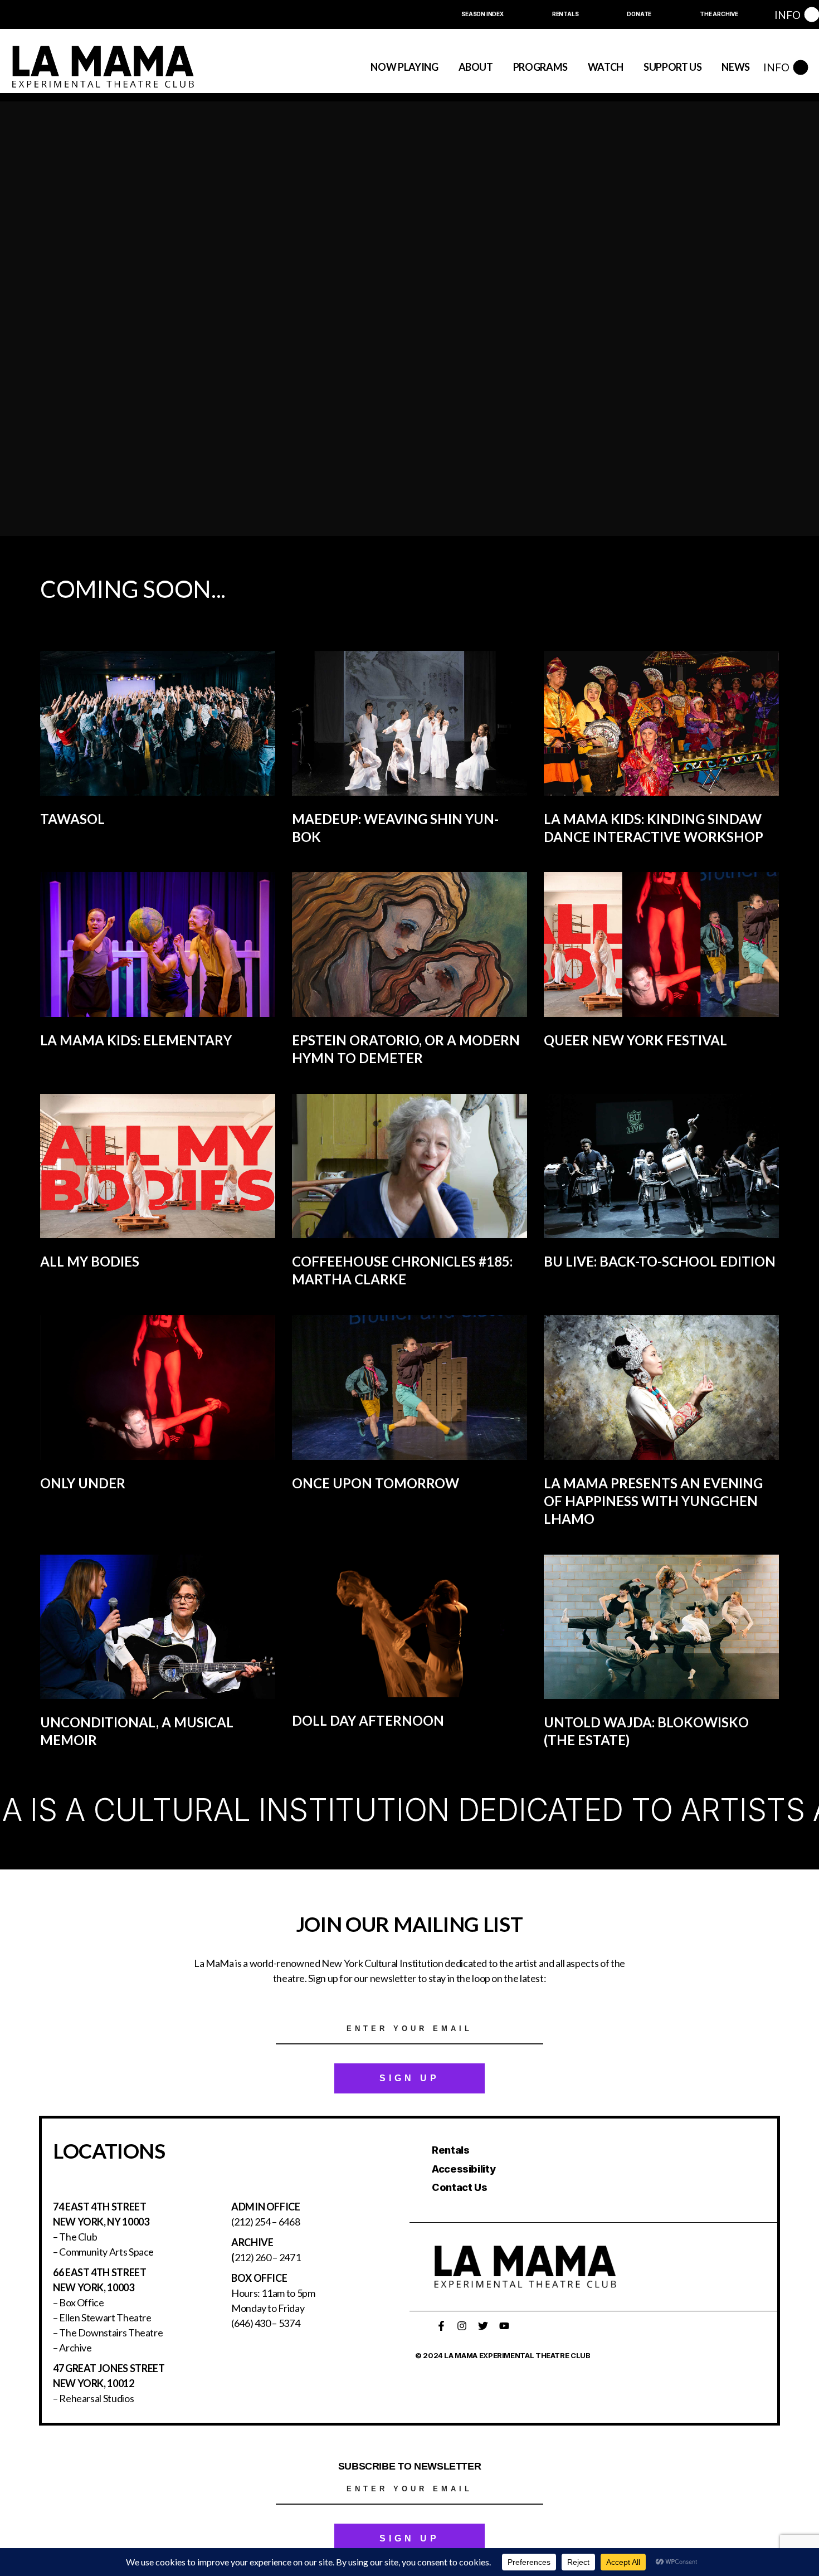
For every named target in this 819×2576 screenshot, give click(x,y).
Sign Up (409, 2078)
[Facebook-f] (441, 2326)
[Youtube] (504, 2326)
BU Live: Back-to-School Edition (660, 1261)
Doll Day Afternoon (368, 1720)
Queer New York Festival (635, 1040)
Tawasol (72, 819)
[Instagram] (462, 2326)
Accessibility (464, 2169)
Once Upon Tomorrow (376, 1483)
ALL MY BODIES (90, 1261)
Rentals (450, 2150)
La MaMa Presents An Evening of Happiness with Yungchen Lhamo (653, 1501)
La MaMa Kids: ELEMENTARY (136, 1040)
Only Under (83, 1483)
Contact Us (459, 2187)
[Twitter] (483, 2326)
